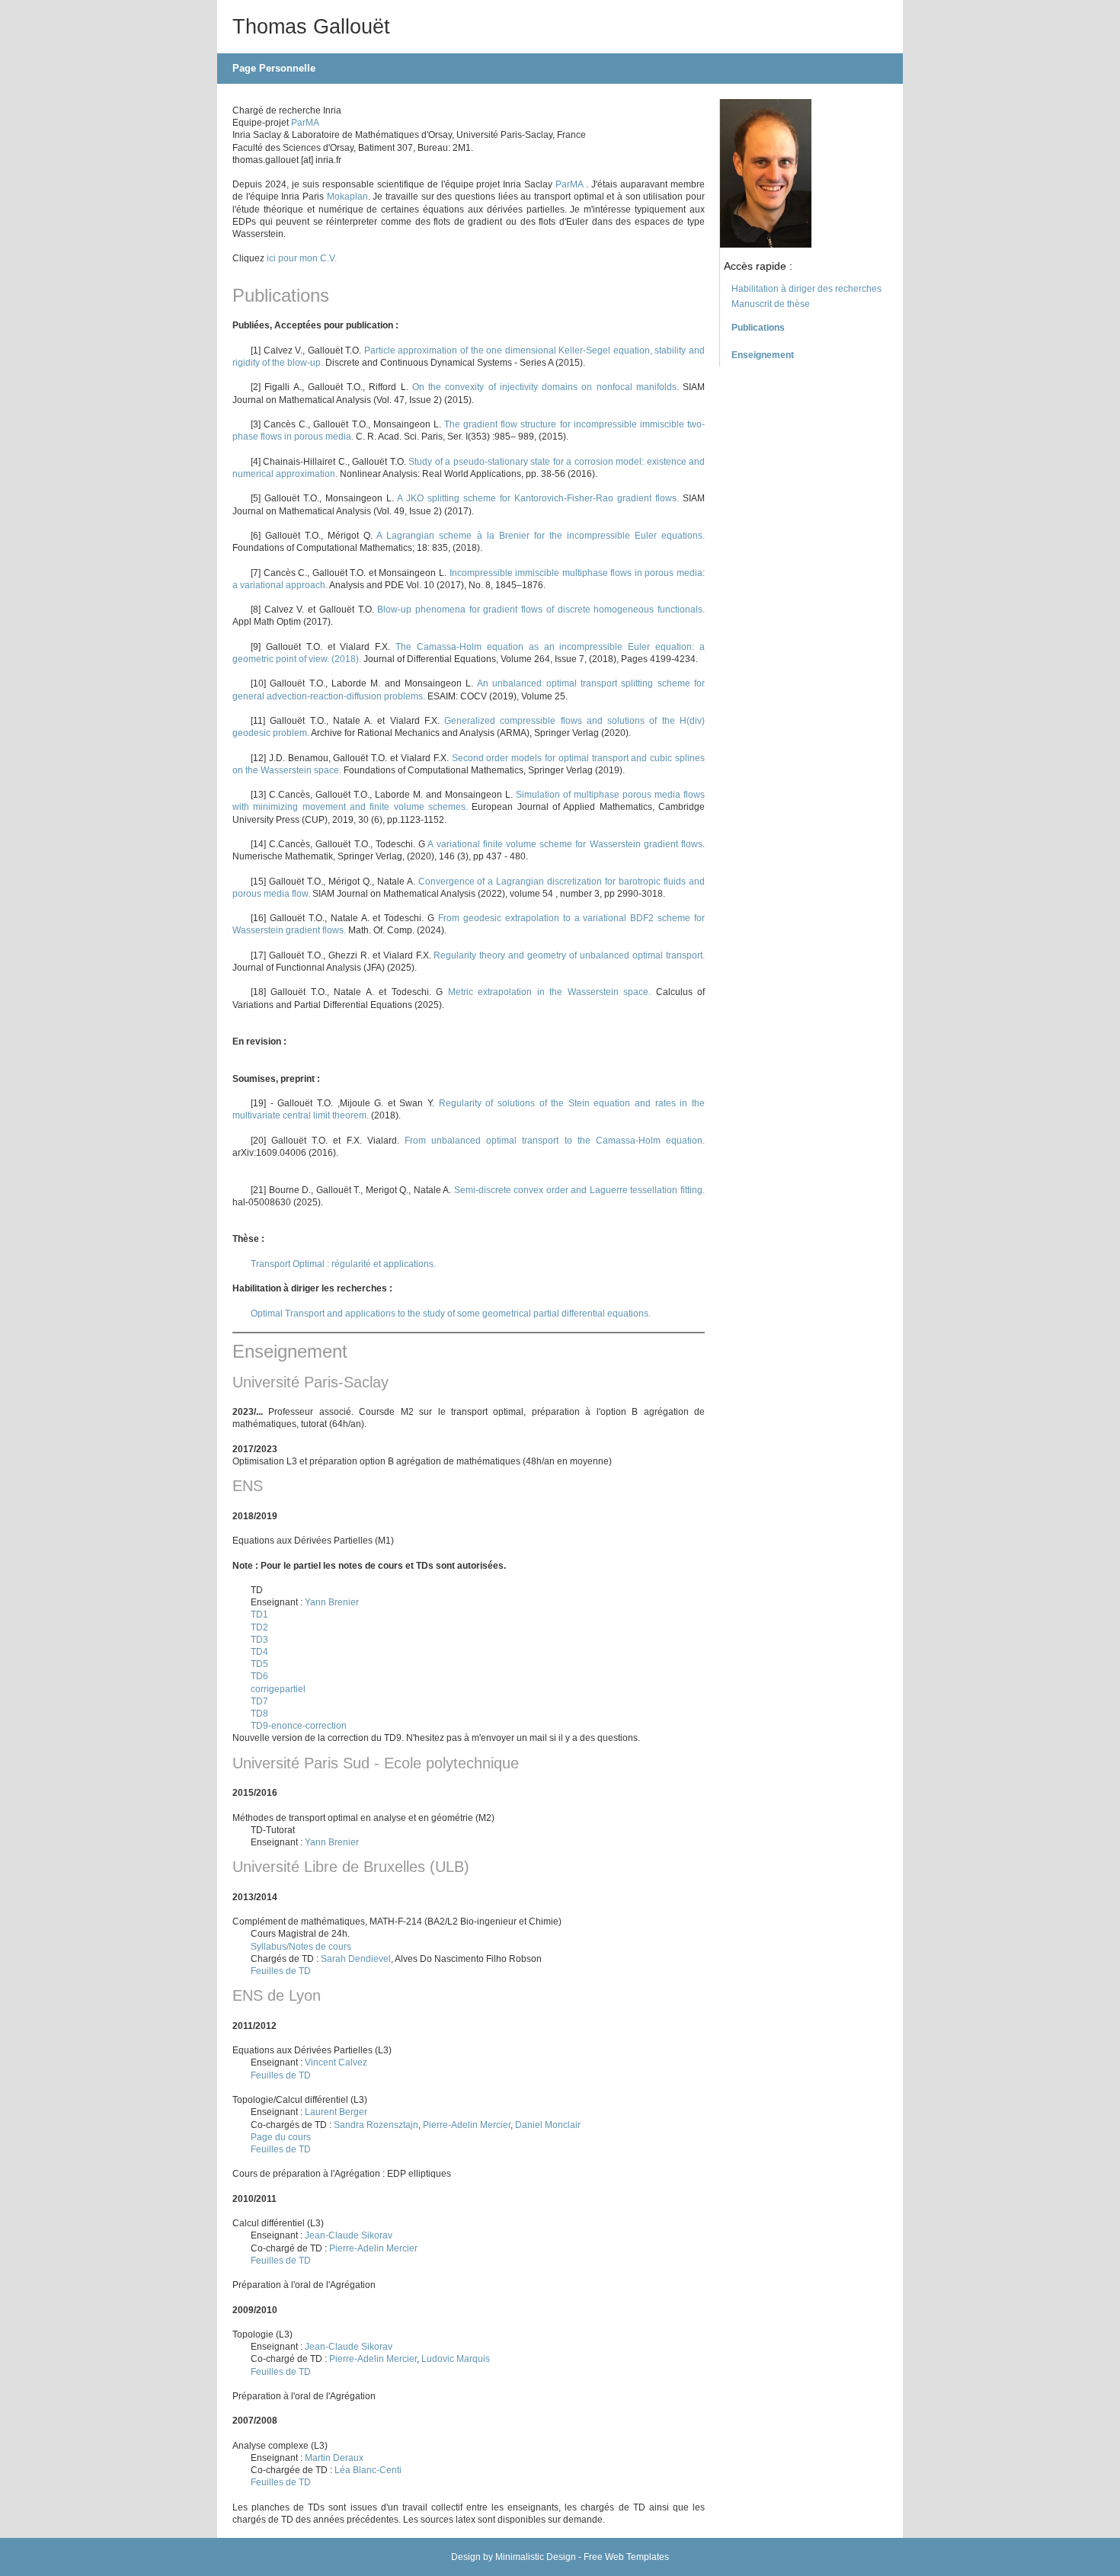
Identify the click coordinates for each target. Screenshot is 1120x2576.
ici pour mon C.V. (302, 258)
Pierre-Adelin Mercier (467, 2125)
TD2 (259, 1627)
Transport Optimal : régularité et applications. (343, 1264)
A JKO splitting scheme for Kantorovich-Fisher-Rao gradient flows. (540, 498)
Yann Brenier (332, 1602)
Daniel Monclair (548, 2125)
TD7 (259, 1701)
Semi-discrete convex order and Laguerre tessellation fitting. (579, 1190)
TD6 (259, 1676)
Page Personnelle (274, 68)
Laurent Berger (336, 2112)
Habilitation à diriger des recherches (806, 289)
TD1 (259, 1614)
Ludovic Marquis (456, 2359)
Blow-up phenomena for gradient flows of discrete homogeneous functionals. (541, 610)
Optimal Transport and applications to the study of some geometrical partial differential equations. (451, 1314)
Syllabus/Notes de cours (301, 1947)
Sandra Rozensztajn (376, 2125)
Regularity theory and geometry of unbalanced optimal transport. (569, 955)
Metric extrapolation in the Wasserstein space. (552, 992)
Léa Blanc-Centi (368, 2470)
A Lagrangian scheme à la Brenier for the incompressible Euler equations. (541, 536)
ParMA (305, 123)
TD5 (259, 1664)
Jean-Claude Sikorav (349, 2235)
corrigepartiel (278, 1689)
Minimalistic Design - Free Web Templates (582, 2557)
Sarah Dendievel (356, 1959)
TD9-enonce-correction (299, 1726)
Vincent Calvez (336, 2062)
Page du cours (281, 2137)
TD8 (259, 1714)
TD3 (259, 1640)
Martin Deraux (334, 2458)
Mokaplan (347, 197)
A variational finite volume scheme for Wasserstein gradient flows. (566, 844)
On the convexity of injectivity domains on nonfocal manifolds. (546, 387)
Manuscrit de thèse (771, 304)
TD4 (259, 1652)
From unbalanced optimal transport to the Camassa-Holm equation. (555, 1141)
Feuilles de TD (281, 1971)
